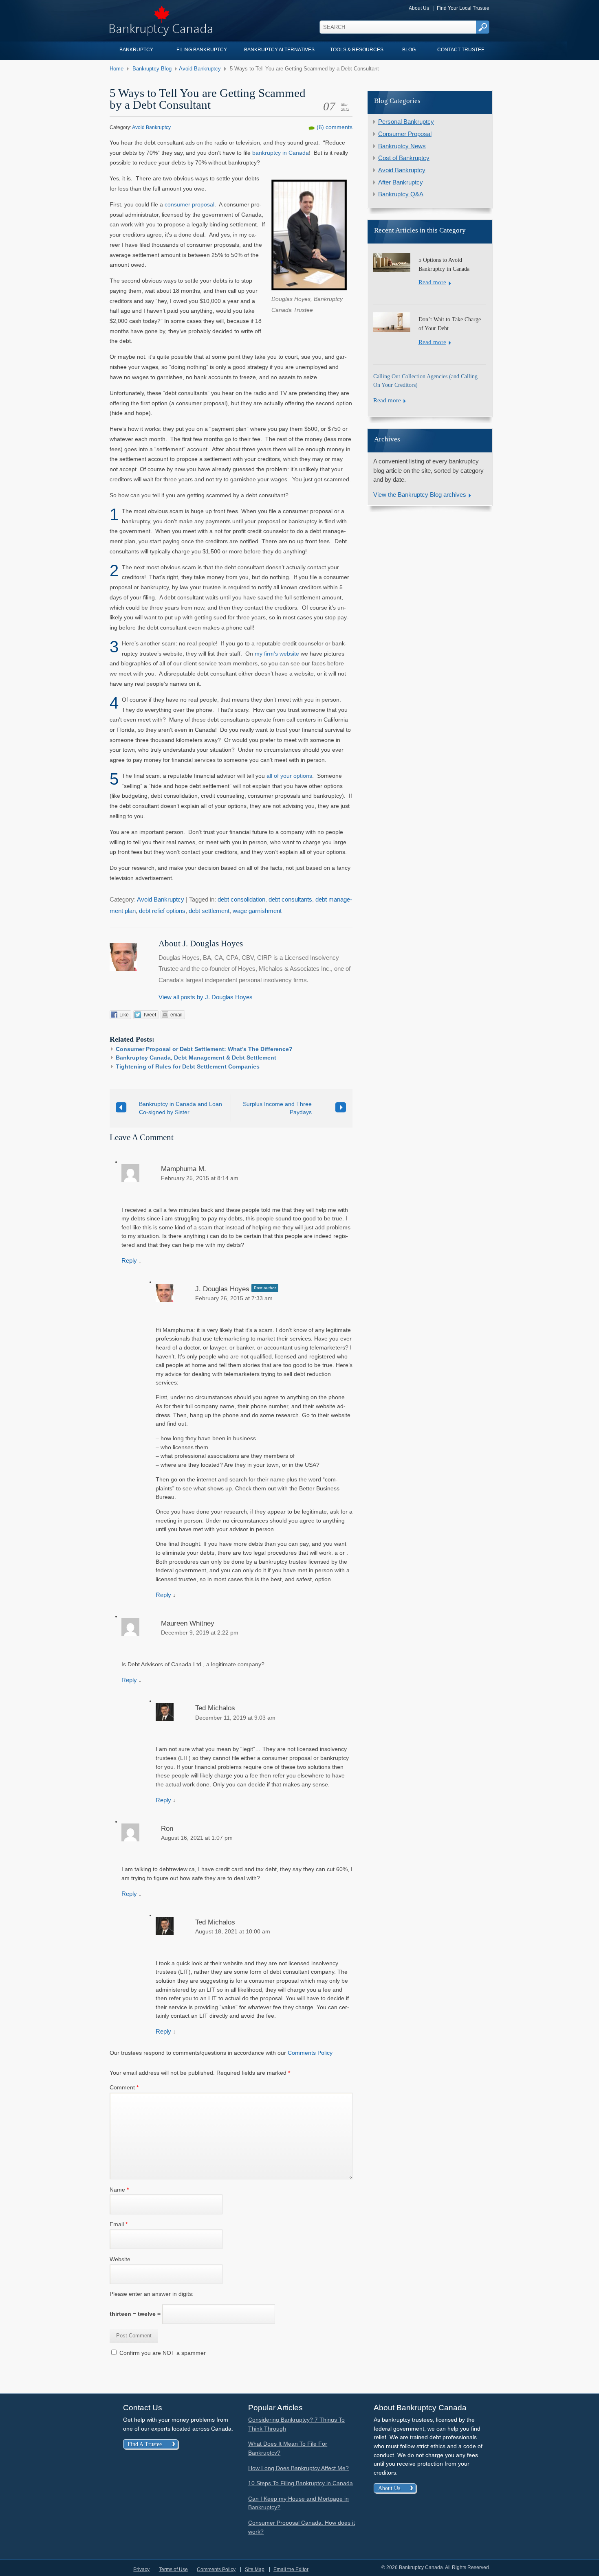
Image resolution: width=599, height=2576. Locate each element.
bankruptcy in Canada (281, 153)
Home (117, 69)
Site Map (255, 2569)
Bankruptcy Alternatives (279, 50)
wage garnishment (257, 911)
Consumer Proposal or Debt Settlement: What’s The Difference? (204, 1049)
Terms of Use (173, 2569)
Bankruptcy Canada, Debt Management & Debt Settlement (196, 1058)
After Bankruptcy (401, 182)
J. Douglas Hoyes (222, 1289)
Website (120, 2259)
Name (119, 2190)
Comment (124, 2087)
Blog (409, 50)
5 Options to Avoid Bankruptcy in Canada (444, 264)
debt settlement (209, 911)
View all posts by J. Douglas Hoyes (206, 997)
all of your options (289, 776)
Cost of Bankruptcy (404, 158)
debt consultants (290, 900)
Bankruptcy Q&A (401, 194)
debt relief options (162, 911)
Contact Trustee (461, 50)
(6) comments (335, 127)
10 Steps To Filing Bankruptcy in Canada (301, 2483)
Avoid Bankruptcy (200, 69)
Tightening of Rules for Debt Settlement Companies (188, 1066)
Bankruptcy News (402, 146)
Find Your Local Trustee (463, 8)
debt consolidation (241, 900)
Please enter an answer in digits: (152, 2294)
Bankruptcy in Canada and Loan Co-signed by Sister (181, 1108)
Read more (432, 282)
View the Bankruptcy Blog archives (420, 495)
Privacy (141, 2569)
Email (119, 2224)
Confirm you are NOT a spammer (162, 2353)
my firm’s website (277, 654)
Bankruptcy (136, 50)
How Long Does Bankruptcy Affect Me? (298, 2468)
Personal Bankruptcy (406, 122)
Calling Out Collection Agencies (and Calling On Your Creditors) (425, 381)
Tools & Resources (357, 50)
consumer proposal (189, 204)
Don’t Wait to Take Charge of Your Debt (450, 324)
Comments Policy (310, 2053)
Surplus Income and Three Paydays (277, 1108)
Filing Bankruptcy (202, 50)
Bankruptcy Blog (152, 69)
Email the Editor (291, 2569)
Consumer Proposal (405, 134)
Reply (129, 1261)
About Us (419, 8)
